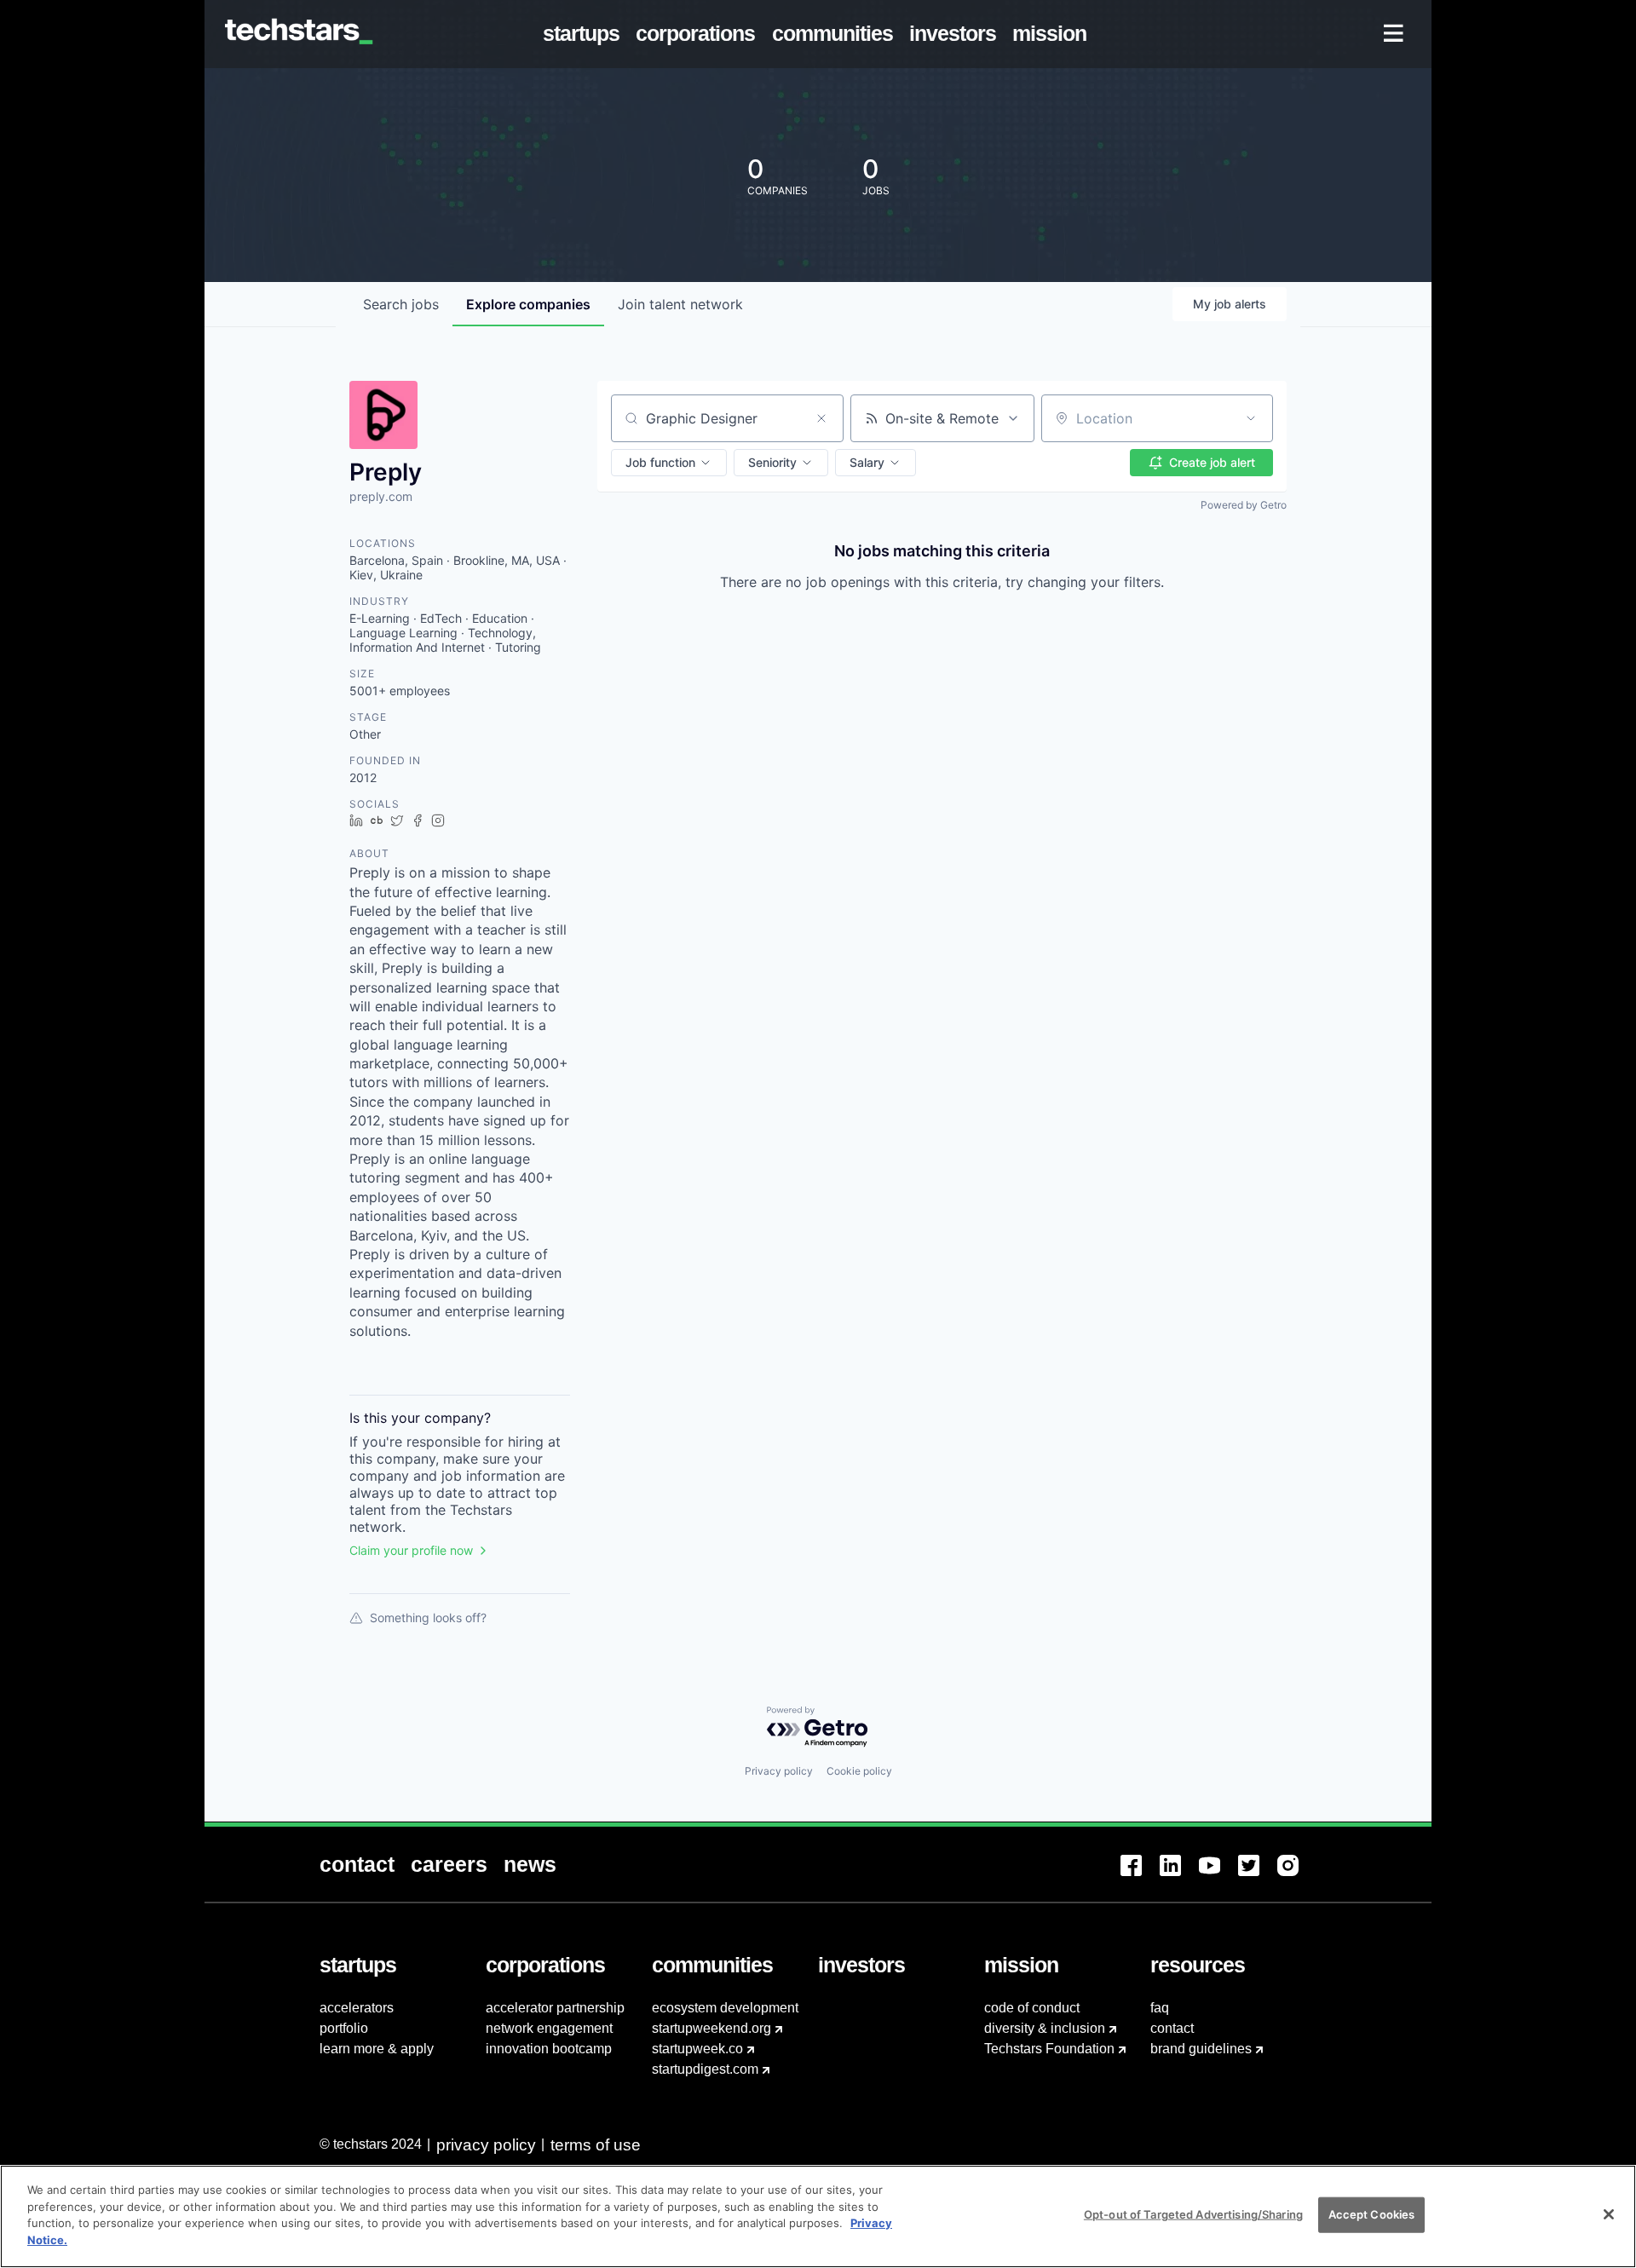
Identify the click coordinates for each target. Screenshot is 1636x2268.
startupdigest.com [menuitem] (705, 2069)
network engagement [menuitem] (549, 2028)
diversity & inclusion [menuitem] (1045, 2028)
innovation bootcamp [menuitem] (549, 2049)
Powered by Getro (1244, 505)
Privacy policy (779, 1771)
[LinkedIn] (1179, 1876)
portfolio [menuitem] (344, 2028)
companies (528, 304)
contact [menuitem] (1172, 2028)
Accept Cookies (1372, 2214)
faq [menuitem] (1160, 2008)
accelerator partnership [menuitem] (555, 2008)
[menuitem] (585, 34)
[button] (669, 463)
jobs (401, 304)
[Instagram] (1297, 1876)
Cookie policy (859, 1771)
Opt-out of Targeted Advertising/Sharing (1193, 2214)
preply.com (381, 496)
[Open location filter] (1251, 418)
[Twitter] (1258, 1876)
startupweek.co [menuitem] (697, 2049)
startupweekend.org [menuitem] (711, 2028)
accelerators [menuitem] (357, 2008)
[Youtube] (1218, 1876)
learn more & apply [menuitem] (377, 2049)
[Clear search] (821, 418)
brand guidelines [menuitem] (1201, 2049)
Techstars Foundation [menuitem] (1049, 2049)
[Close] (1609, 2214)
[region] (818, 2216)
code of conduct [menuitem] (1032, 2008)
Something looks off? (428, 1618)
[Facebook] (1140, 1876)
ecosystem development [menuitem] (725, 2008)
